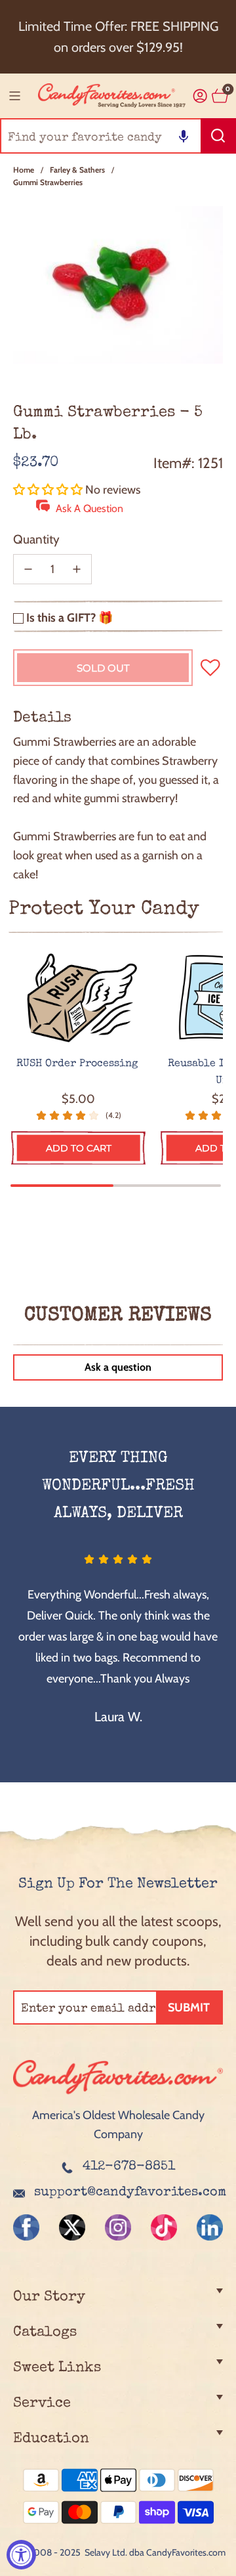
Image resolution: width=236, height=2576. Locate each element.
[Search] (218, 136)
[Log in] (200, 96)
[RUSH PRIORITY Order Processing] (78, 998)
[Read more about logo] (118, 2096)
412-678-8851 (129, 2167)
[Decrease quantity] (28, 569)
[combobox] (118, 136)
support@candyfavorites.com (130, 2193)
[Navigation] (14, 96)
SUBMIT (189, 2007)
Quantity (36, 539)
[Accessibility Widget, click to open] (21, 2555)
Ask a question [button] (118, 1367)
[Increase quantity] (77, 569)
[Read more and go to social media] (26, 2227)
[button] (184, 136)
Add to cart (79, 1148)
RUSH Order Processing (79, 1064)
